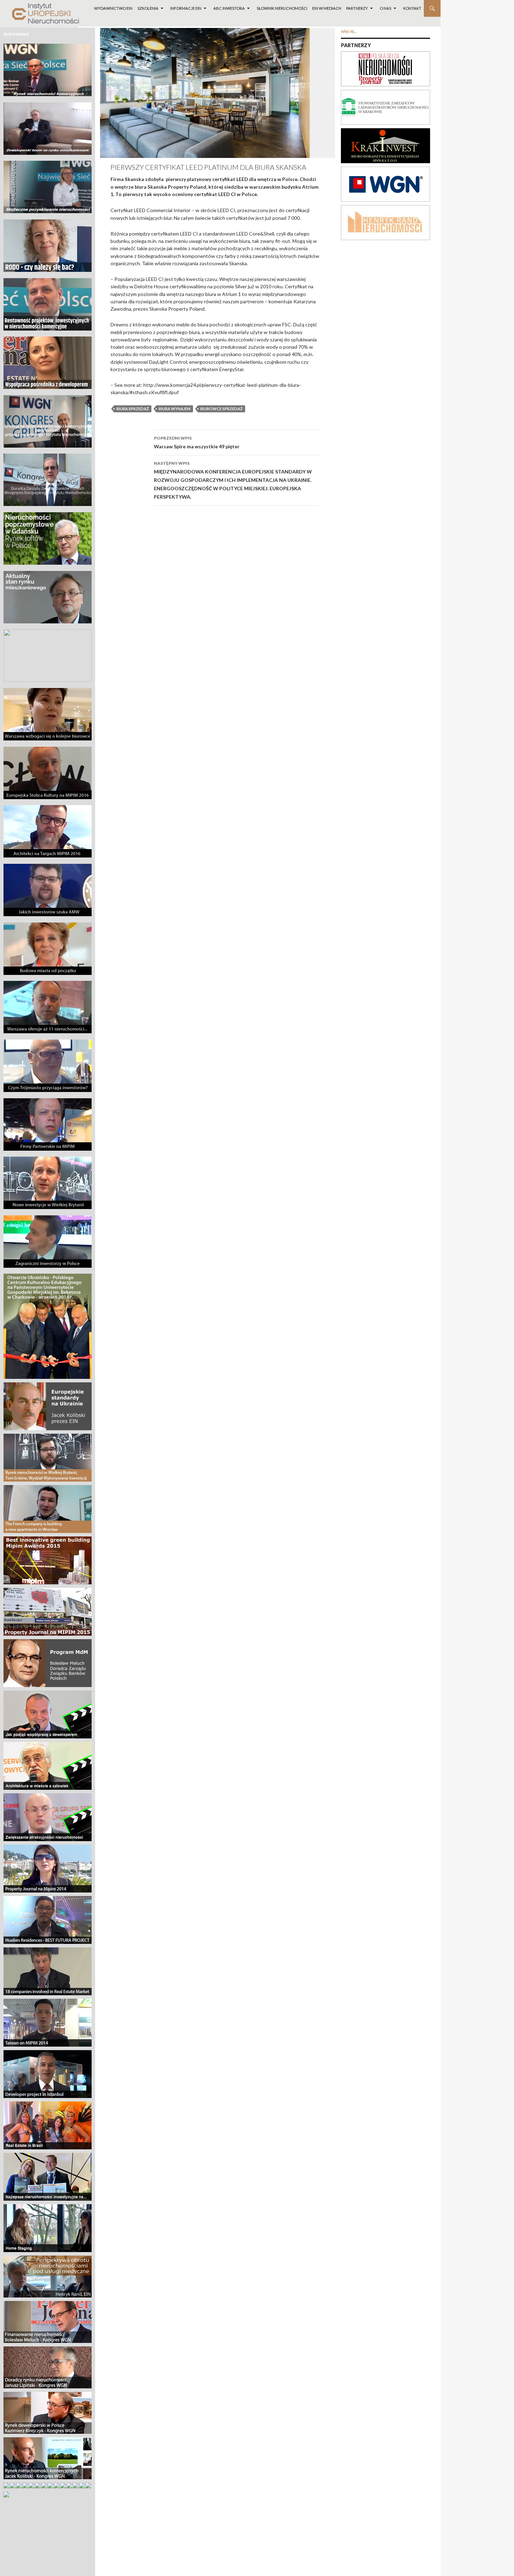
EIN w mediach (327, 8)
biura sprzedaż (133, 409)
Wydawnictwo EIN (113, 8)
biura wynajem (175, 409)
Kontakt (412, 8)
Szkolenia (148, 8)
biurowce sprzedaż (222, 409)
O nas (385, 8)
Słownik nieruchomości (282, 8)
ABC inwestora (229, 8)
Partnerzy (357, 8)
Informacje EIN (186, 8)
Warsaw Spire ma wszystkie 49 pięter (197, 442)
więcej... (349, 31)
